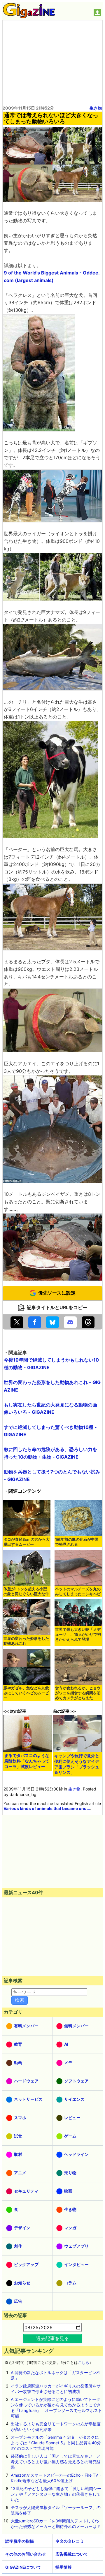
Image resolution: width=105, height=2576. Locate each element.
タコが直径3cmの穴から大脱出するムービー (27, 1542)
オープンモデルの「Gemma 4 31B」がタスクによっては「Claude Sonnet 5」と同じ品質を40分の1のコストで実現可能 (56, 2443)
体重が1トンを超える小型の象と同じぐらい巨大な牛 (26, 1591)
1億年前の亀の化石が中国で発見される (77, 1542)
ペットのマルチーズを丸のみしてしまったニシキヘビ (78, 1591)
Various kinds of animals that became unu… (47, 1808)
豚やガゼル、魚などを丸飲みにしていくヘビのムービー (26, 1693)
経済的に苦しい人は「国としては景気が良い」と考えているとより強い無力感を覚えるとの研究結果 (56, 2462)
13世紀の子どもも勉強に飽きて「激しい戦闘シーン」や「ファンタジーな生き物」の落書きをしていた (56, 2494)
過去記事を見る (52, 2338)
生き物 (96, 108)
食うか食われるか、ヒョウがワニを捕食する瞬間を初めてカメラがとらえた (78, 1693)
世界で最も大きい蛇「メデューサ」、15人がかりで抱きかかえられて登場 (78, 1634)
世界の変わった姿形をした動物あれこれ (26, 1641)
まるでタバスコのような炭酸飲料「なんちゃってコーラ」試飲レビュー (27, 1761)
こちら (84, 2363)
